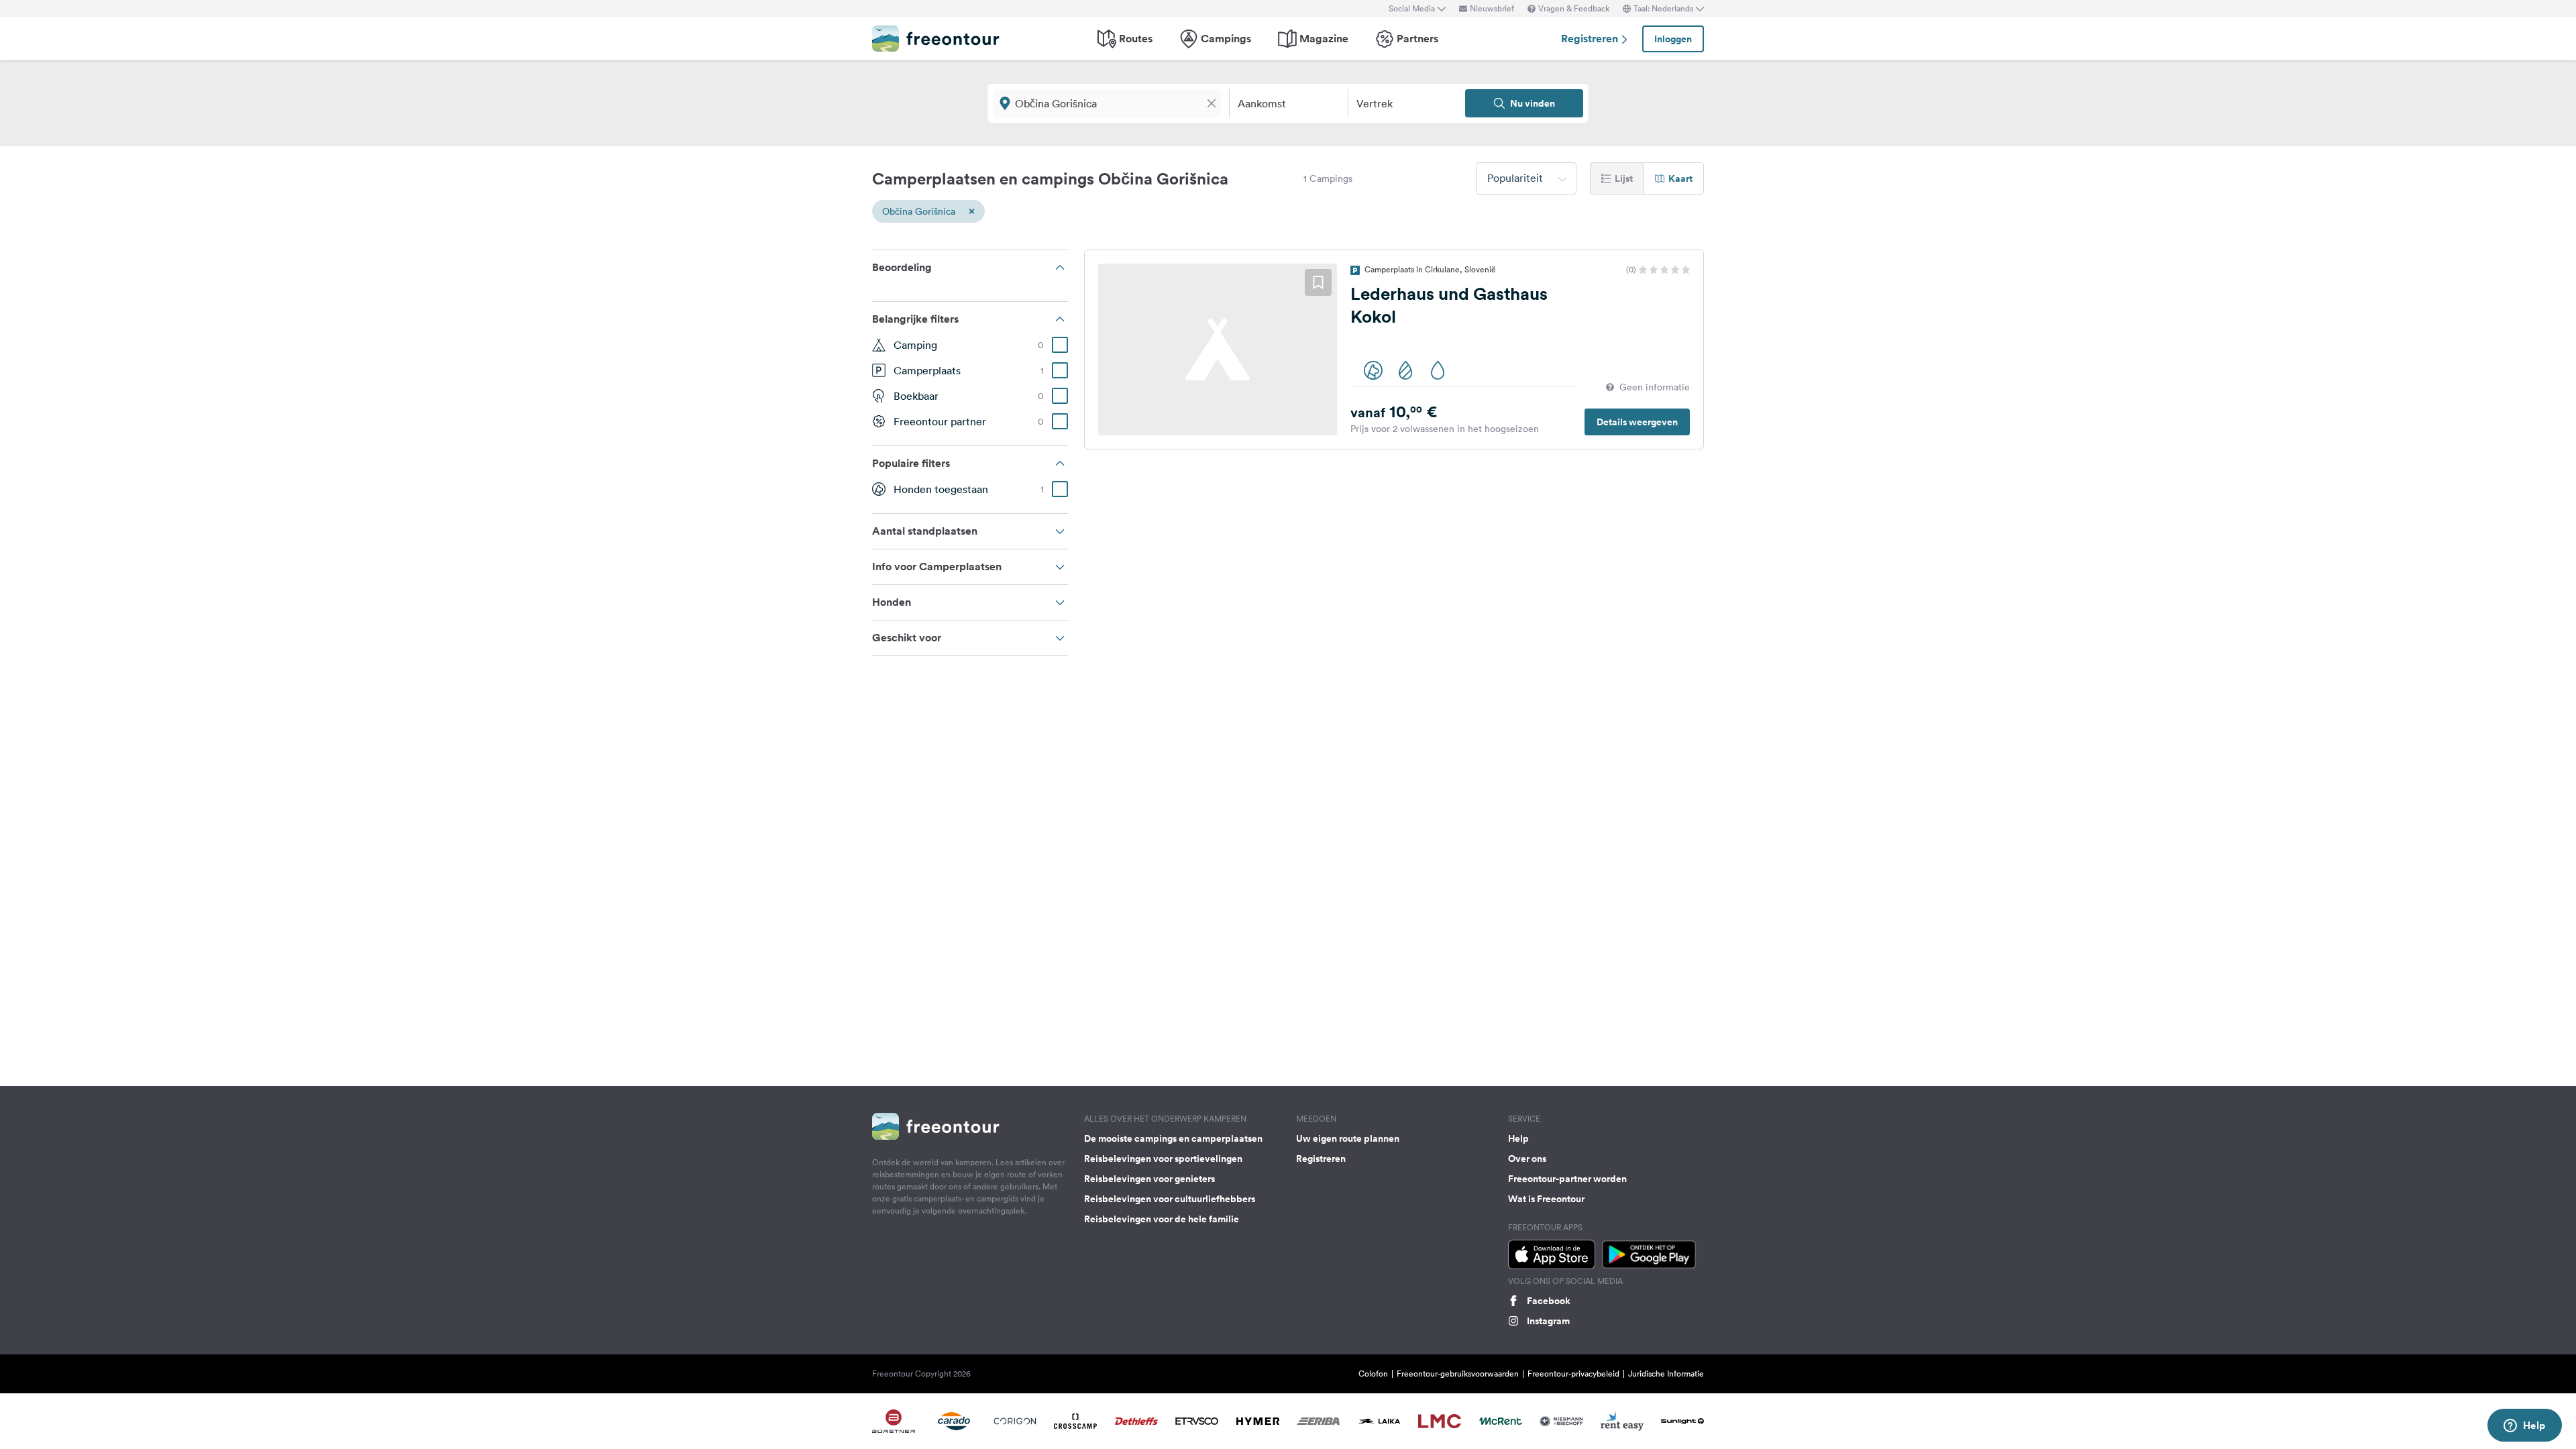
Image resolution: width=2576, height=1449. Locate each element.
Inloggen (1673, 39)
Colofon (1373, 1374)
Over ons (1527, 1159)
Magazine (1324, 39)
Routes (1136, 39)
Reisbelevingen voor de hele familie (1162, 1219)
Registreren (1591, 39)
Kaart (1680, 178)
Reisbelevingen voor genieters (1149, 1179)
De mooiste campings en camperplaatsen (1173, 1138)
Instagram (1548, 1321)
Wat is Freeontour (1546, 1199)
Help (1518, 1138)
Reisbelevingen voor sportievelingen (1163, 1159)
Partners (1417, 39)
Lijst (1624, 178)
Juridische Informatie (1666, 1374)
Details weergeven (1637, 422)
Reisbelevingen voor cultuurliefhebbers (1170, 1199)
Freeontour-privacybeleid (1573, 1374)
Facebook (1549, 1301)
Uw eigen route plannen (1348, 1138)
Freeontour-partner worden (1567, 1179)
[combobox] (1526, 178)
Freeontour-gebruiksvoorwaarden (1458, 1374)
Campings (1226, 39)
